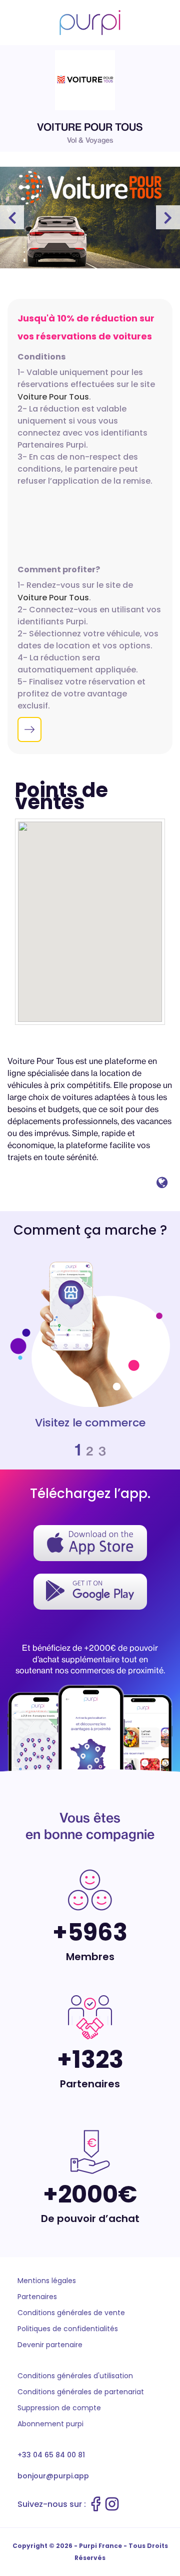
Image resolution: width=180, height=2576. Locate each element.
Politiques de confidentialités (68, 2329)
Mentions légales (47, 2281)
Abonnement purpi (50, 2424)
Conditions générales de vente (71, 2313)
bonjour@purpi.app (53, 2476)
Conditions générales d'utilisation (75, 2376)
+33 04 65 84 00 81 (51, 2455)
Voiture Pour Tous (53, 397)
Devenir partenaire (50, 2345)
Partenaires (37, 2297)
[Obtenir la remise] (29, 729)
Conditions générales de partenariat (81, 2392)
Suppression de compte (59, 2408)
